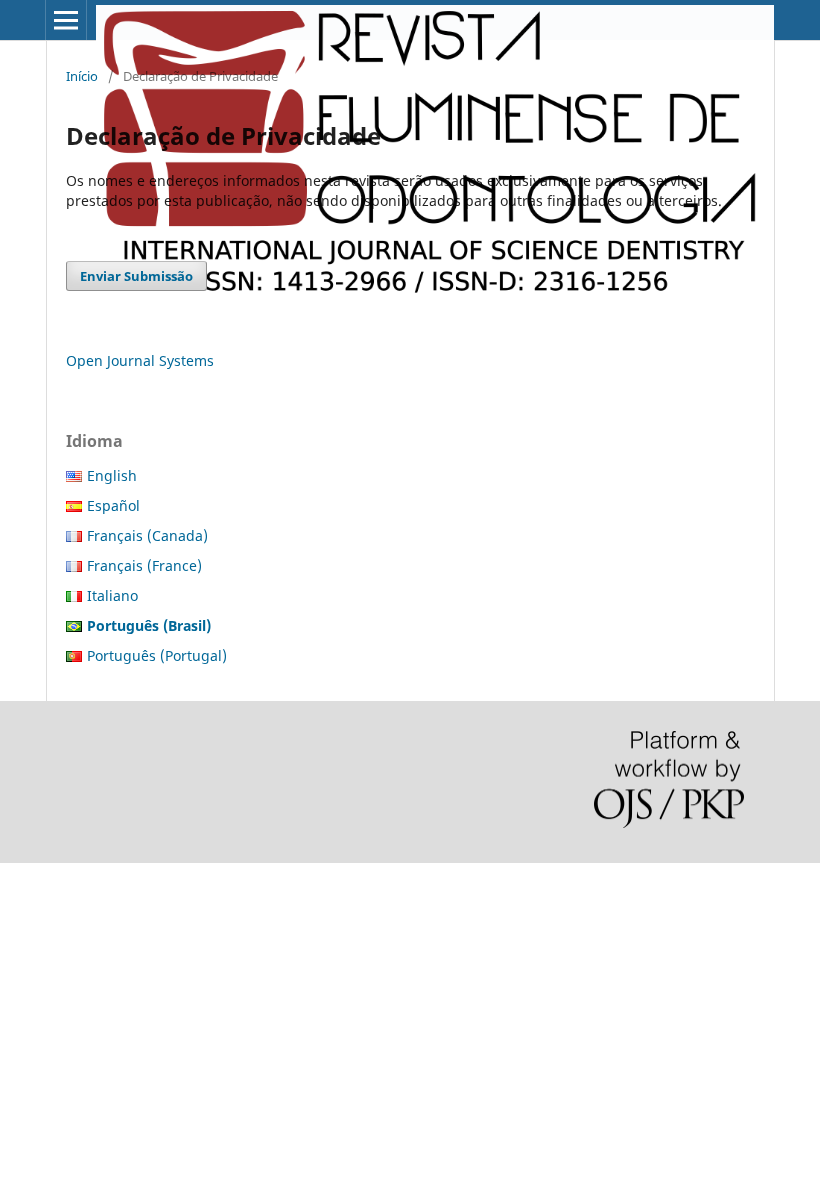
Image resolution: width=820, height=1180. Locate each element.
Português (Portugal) (157, 655)
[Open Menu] (66, 20)
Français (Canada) (147, 535)
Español (113, 505)
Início (82, 76)
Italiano (112, 595)
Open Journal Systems (140, 360)
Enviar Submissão (136, 276)
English (112, 475)
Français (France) (144, 565)
